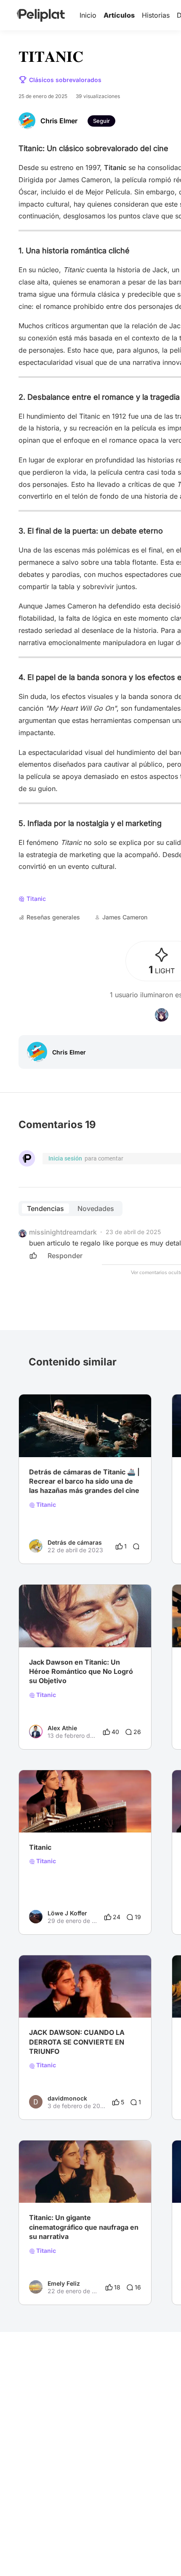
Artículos (119, 15)
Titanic (45, 1505)
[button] (140, 1402)
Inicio (88, 15)
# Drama (41, 1440)
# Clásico (69, 1440)
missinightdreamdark (63, 1232)
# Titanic (109, 1631)
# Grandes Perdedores (60, 1631)
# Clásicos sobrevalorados (65, 1816)
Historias (156, 15)
